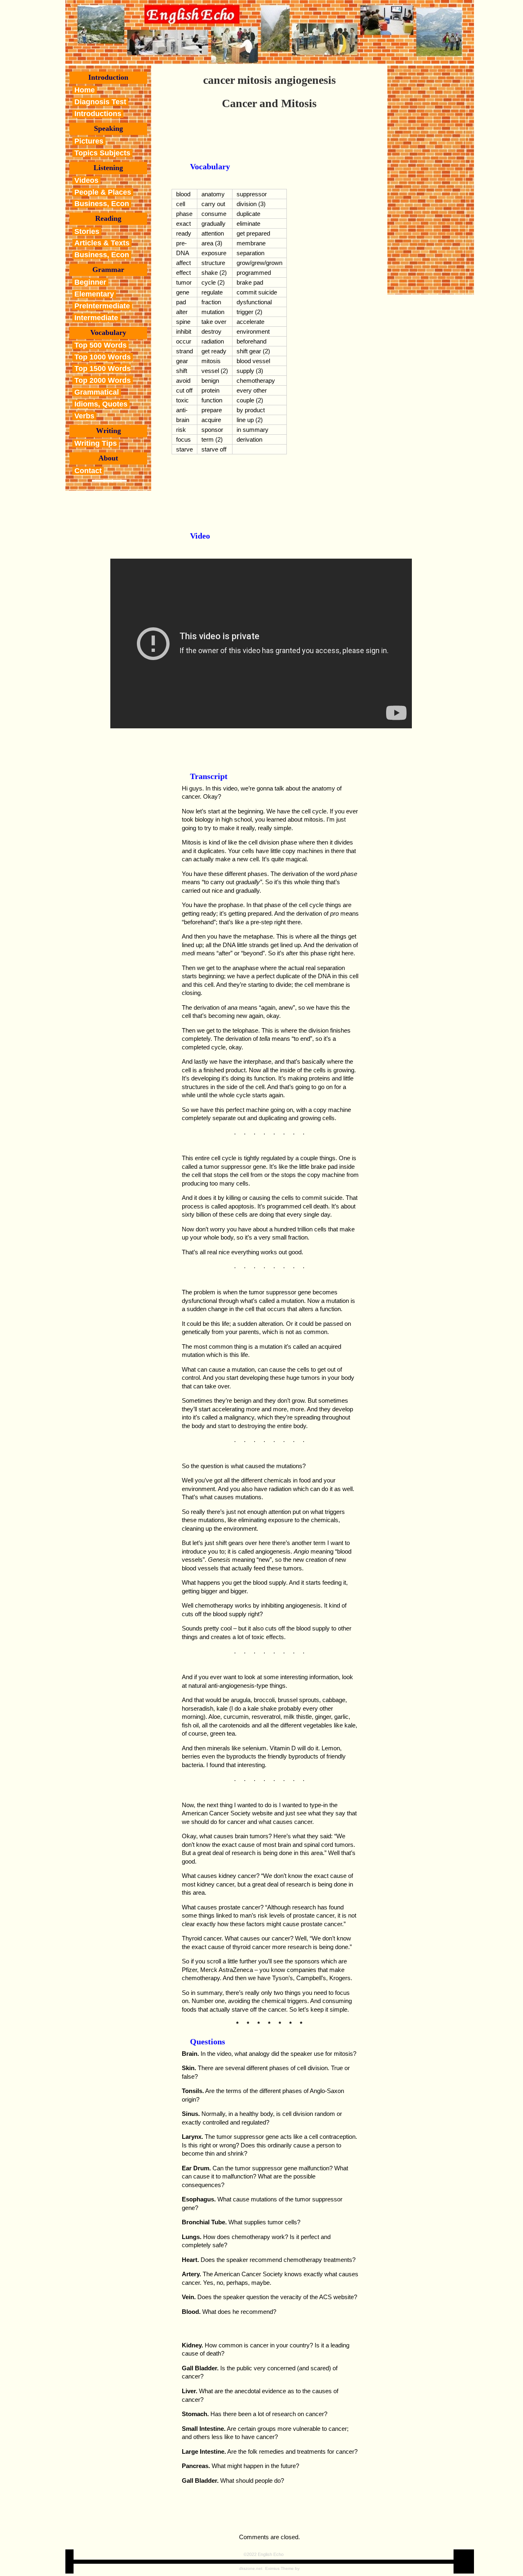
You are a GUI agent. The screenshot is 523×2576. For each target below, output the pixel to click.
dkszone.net (251, 2568)
